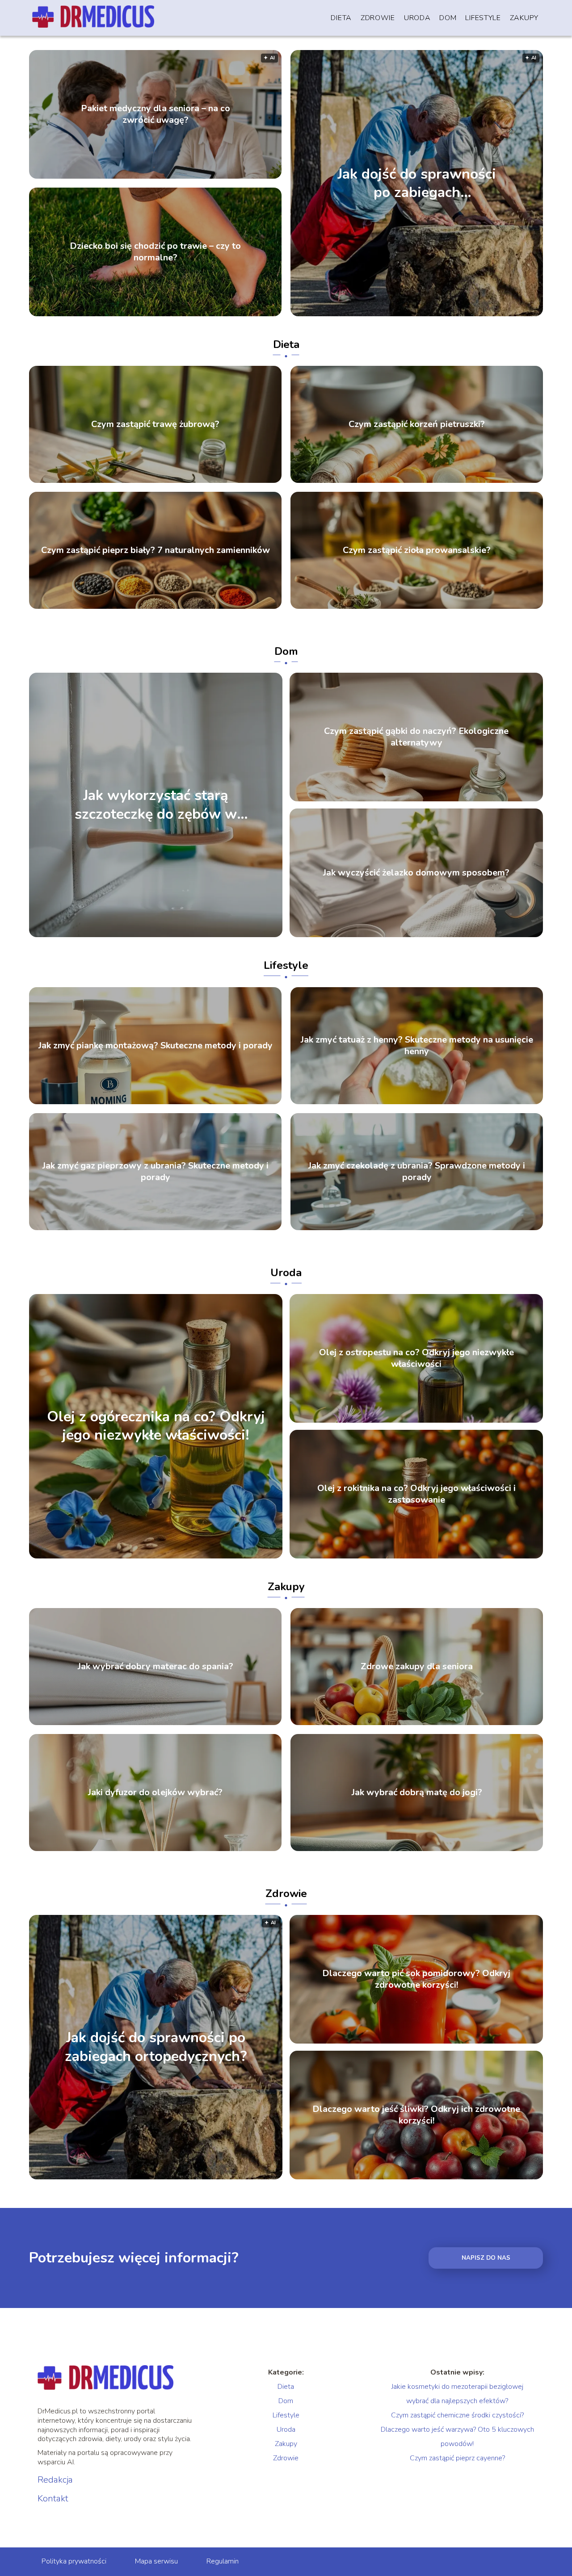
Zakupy (524, 18)
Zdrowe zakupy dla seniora (417, 1667)
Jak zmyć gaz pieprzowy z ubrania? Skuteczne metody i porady (156, 1172)
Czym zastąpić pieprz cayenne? (457, 2458)
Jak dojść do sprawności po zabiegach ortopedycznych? (417, 183)
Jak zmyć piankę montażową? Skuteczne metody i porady (156, 1046)
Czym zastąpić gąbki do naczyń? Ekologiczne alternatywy (416, 737)
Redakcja (55, 2480)
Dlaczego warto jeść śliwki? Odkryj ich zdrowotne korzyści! (416, 2115)
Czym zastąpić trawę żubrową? (155, 424)
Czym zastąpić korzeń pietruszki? (417, 424)
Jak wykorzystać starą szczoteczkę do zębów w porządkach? (156, 805)
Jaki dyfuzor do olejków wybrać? (155, 1793)
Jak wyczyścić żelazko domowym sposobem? (416, 873)
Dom (448, 18)
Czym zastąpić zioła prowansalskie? (417, 550)
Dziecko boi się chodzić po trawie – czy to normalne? (155, 252)
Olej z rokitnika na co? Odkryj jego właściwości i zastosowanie (416, 1494)
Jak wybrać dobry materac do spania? (156, 1667)
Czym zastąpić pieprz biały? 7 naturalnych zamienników (156, 550)
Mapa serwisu (156, 2561)
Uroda (417, 18)
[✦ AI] (227, 2177)
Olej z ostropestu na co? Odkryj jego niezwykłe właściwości (416, 1358)
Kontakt (53, 2499)
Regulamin (223, 2561)
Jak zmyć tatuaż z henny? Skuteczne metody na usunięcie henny (417, 1046)
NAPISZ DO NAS (486, 2258)
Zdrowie (378, 18)
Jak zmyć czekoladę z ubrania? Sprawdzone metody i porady (417, 1172)
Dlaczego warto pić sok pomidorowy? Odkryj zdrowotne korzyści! (416, 1979)
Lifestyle (483, 18)
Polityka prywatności (74, 2561)
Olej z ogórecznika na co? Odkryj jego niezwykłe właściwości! (156, 1426)
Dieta (341, 18)
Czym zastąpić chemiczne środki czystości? (457, 2415)
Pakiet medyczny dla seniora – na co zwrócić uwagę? (156, 114)
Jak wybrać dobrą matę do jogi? (417, 1793)
